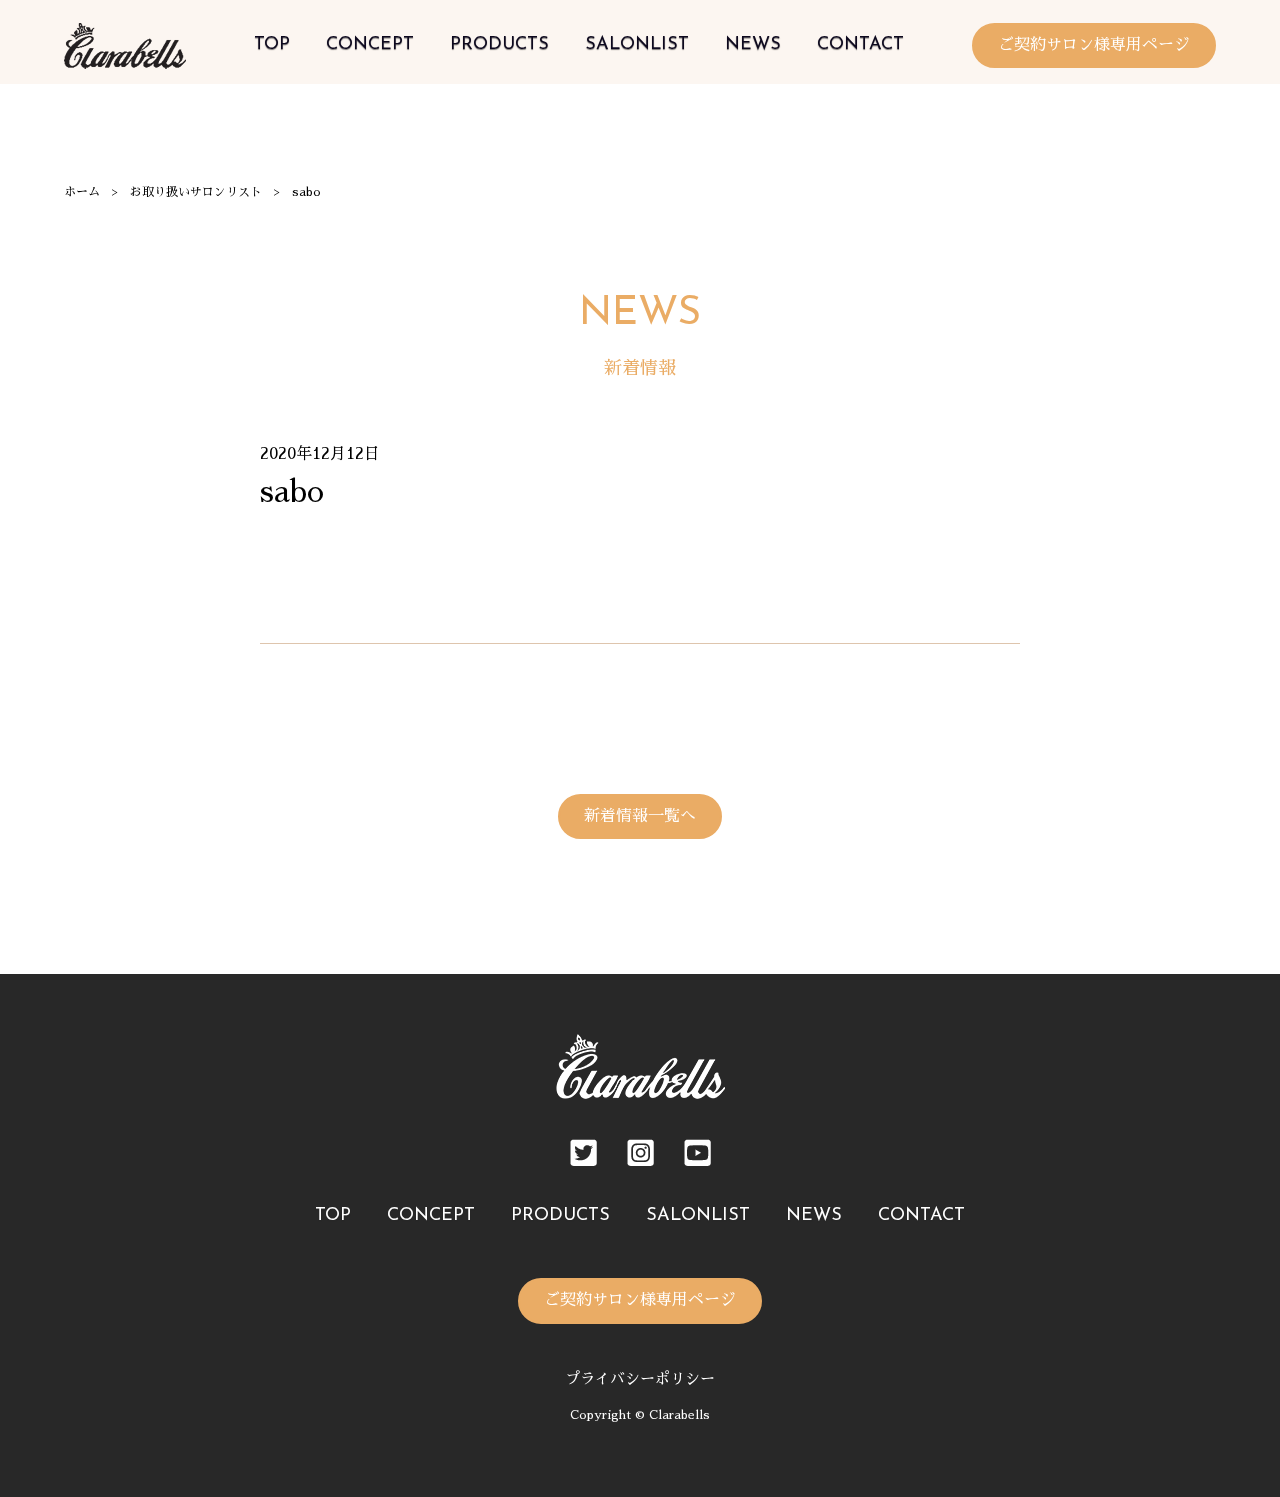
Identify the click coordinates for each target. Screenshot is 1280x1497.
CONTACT (860, 45)
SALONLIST (637, 45)
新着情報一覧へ (640, 816)
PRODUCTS (499, 45)
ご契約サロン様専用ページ (1094, 45)
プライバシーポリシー (640, 1378)
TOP (272, 45)
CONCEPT (370, 45)
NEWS (753, 45)
